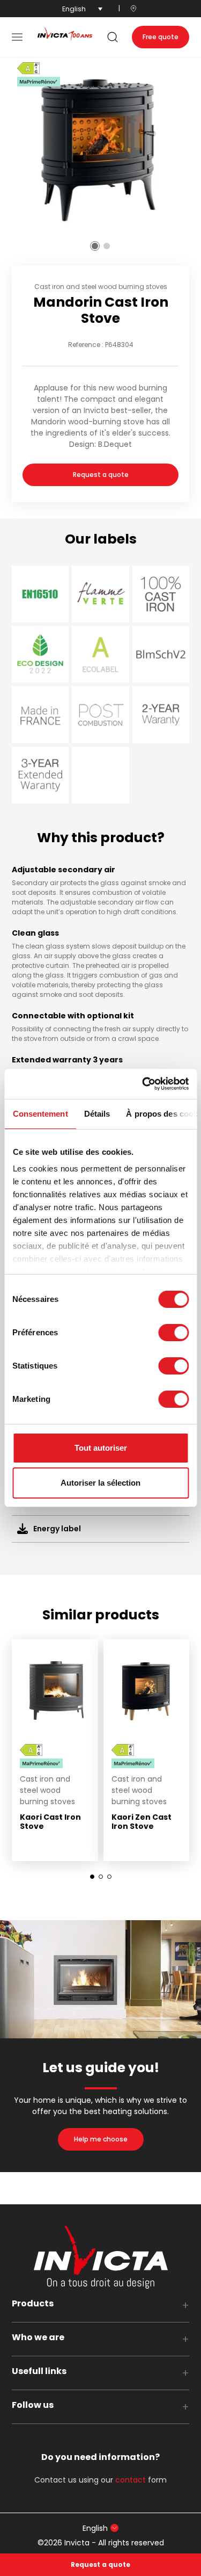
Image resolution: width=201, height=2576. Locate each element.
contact (131, 2480)
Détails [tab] (97, 1114)
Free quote (161, 37)
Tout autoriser (101, 1448)
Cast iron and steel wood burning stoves (101, 287)
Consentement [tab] (40, 1114)
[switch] (173, 1333)
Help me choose (101, 2139)
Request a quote (101, 475)
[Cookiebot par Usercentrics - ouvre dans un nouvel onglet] (143, 1084)
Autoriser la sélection (100, 1483)
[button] (17, 37)
